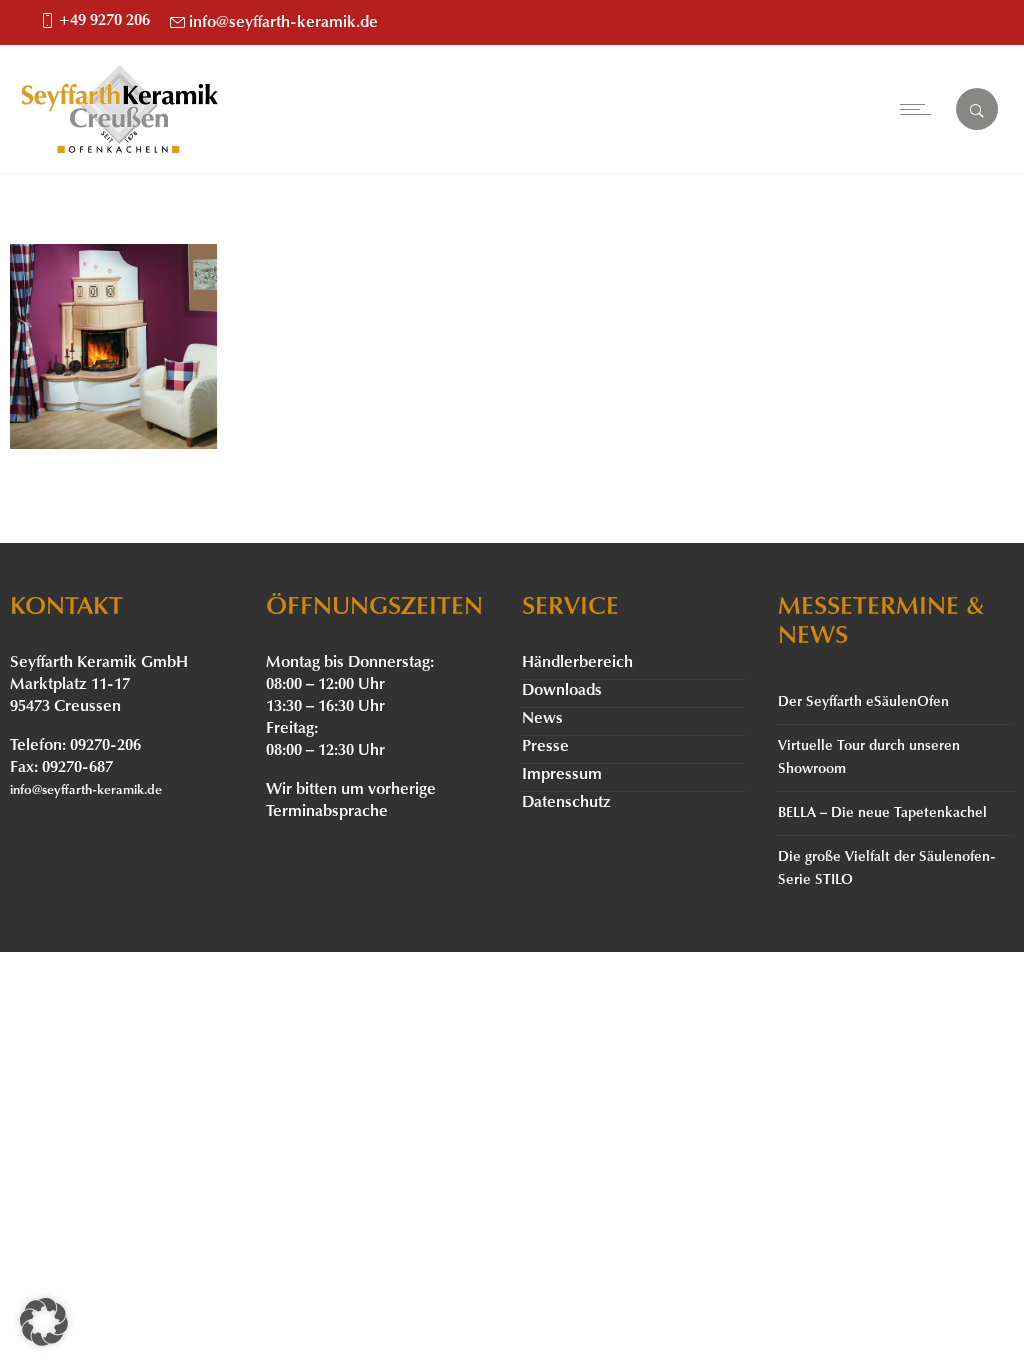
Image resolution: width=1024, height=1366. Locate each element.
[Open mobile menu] (920, 109)
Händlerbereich (577, 663)
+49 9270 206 (104, 21)
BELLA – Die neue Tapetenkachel (882, 813)
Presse (545, 747)
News (542, 719)
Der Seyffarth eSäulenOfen (863, 702)
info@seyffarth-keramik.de (283, 23)
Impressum (562, 775)
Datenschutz (566, 803)
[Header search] (977, 111)
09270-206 (105, 746)
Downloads (562, 691)
